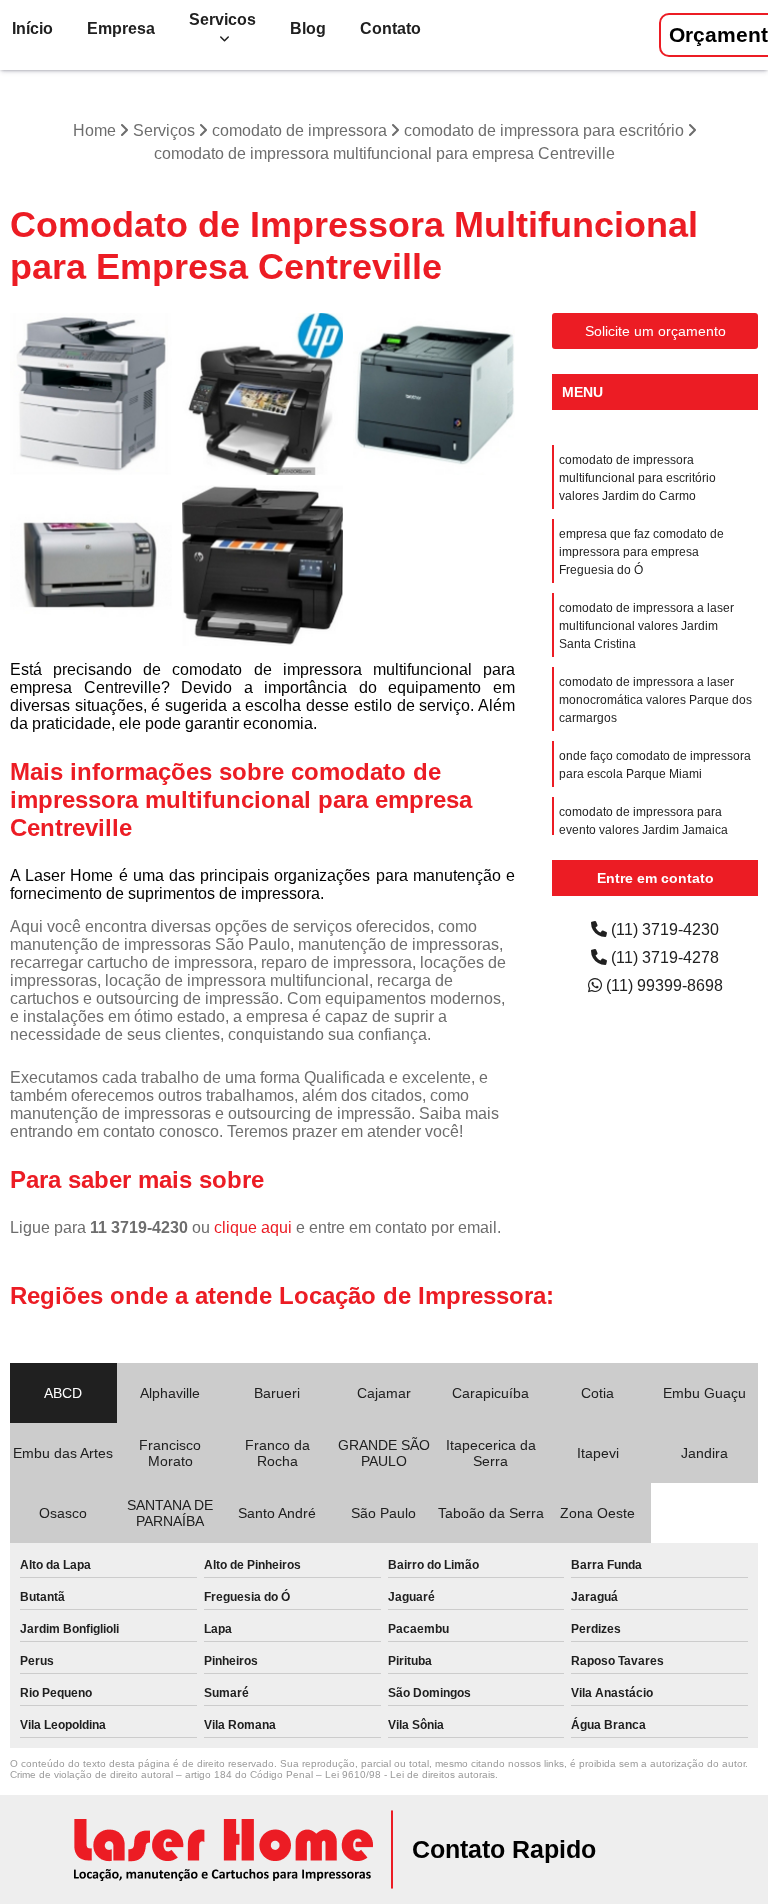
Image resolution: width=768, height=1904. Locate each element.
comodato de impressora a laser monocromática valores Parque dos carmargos (655, 700)
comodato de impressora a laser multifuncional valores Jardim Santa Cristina (646, 626)
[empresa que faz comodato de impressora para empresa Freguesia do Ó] (434, 394)
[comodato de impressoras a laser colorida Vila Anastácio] (263, 394)
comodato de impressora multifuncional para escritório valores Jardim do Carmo (637, 478)
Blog (308, 28)
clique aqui (253, 1227)
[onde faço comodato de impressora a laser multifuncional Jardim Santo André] (91, 394)
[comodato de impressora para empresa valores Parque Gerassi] (91, 566)
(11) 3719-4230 (663, 929)
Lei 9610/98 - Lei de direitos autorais (410, 1774)
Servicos (222, 19)
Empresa (121, 28)
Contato (390, 28)
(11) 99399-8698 (662, 985)
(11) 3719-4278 (663, 957)
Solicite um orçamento (655, 331)
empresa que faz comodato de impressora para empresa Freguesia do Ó (641, 552)
